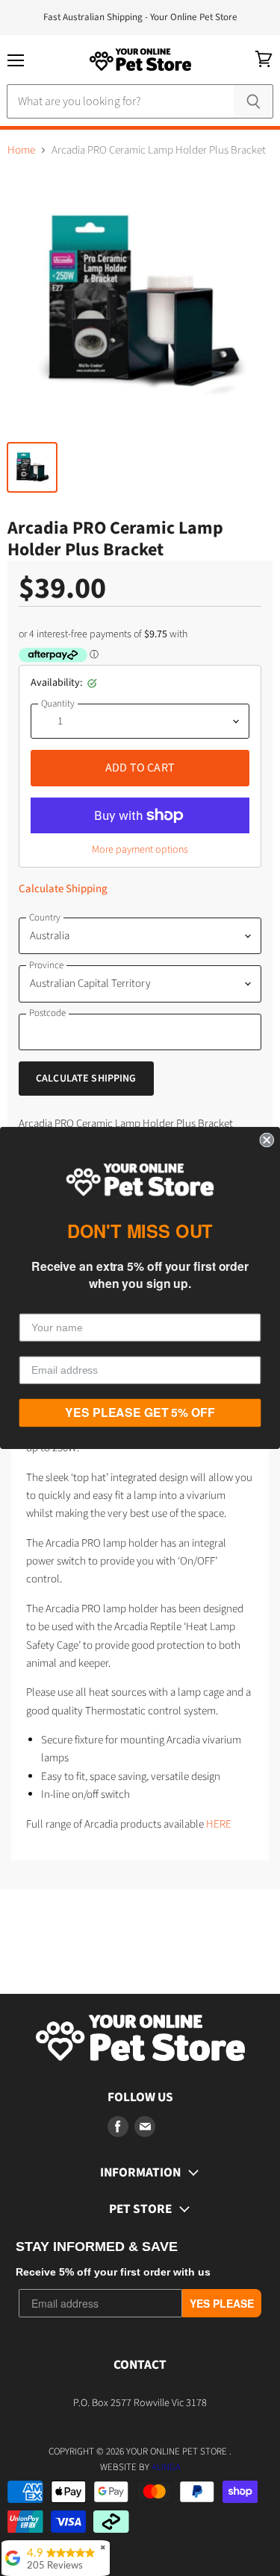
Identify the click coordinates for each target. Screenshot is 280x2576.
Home (21, 150)
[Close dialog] (267, 1140)
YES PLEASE (222, 2303)
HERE (219, 1824)
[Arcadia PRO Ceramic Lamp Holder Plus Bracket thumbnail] (32, 467)
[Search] (253, 101)
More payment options (140, 850)
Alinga (166, 2467)
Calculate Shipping (63, 889)
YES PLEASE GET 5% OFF (140, 1413)
